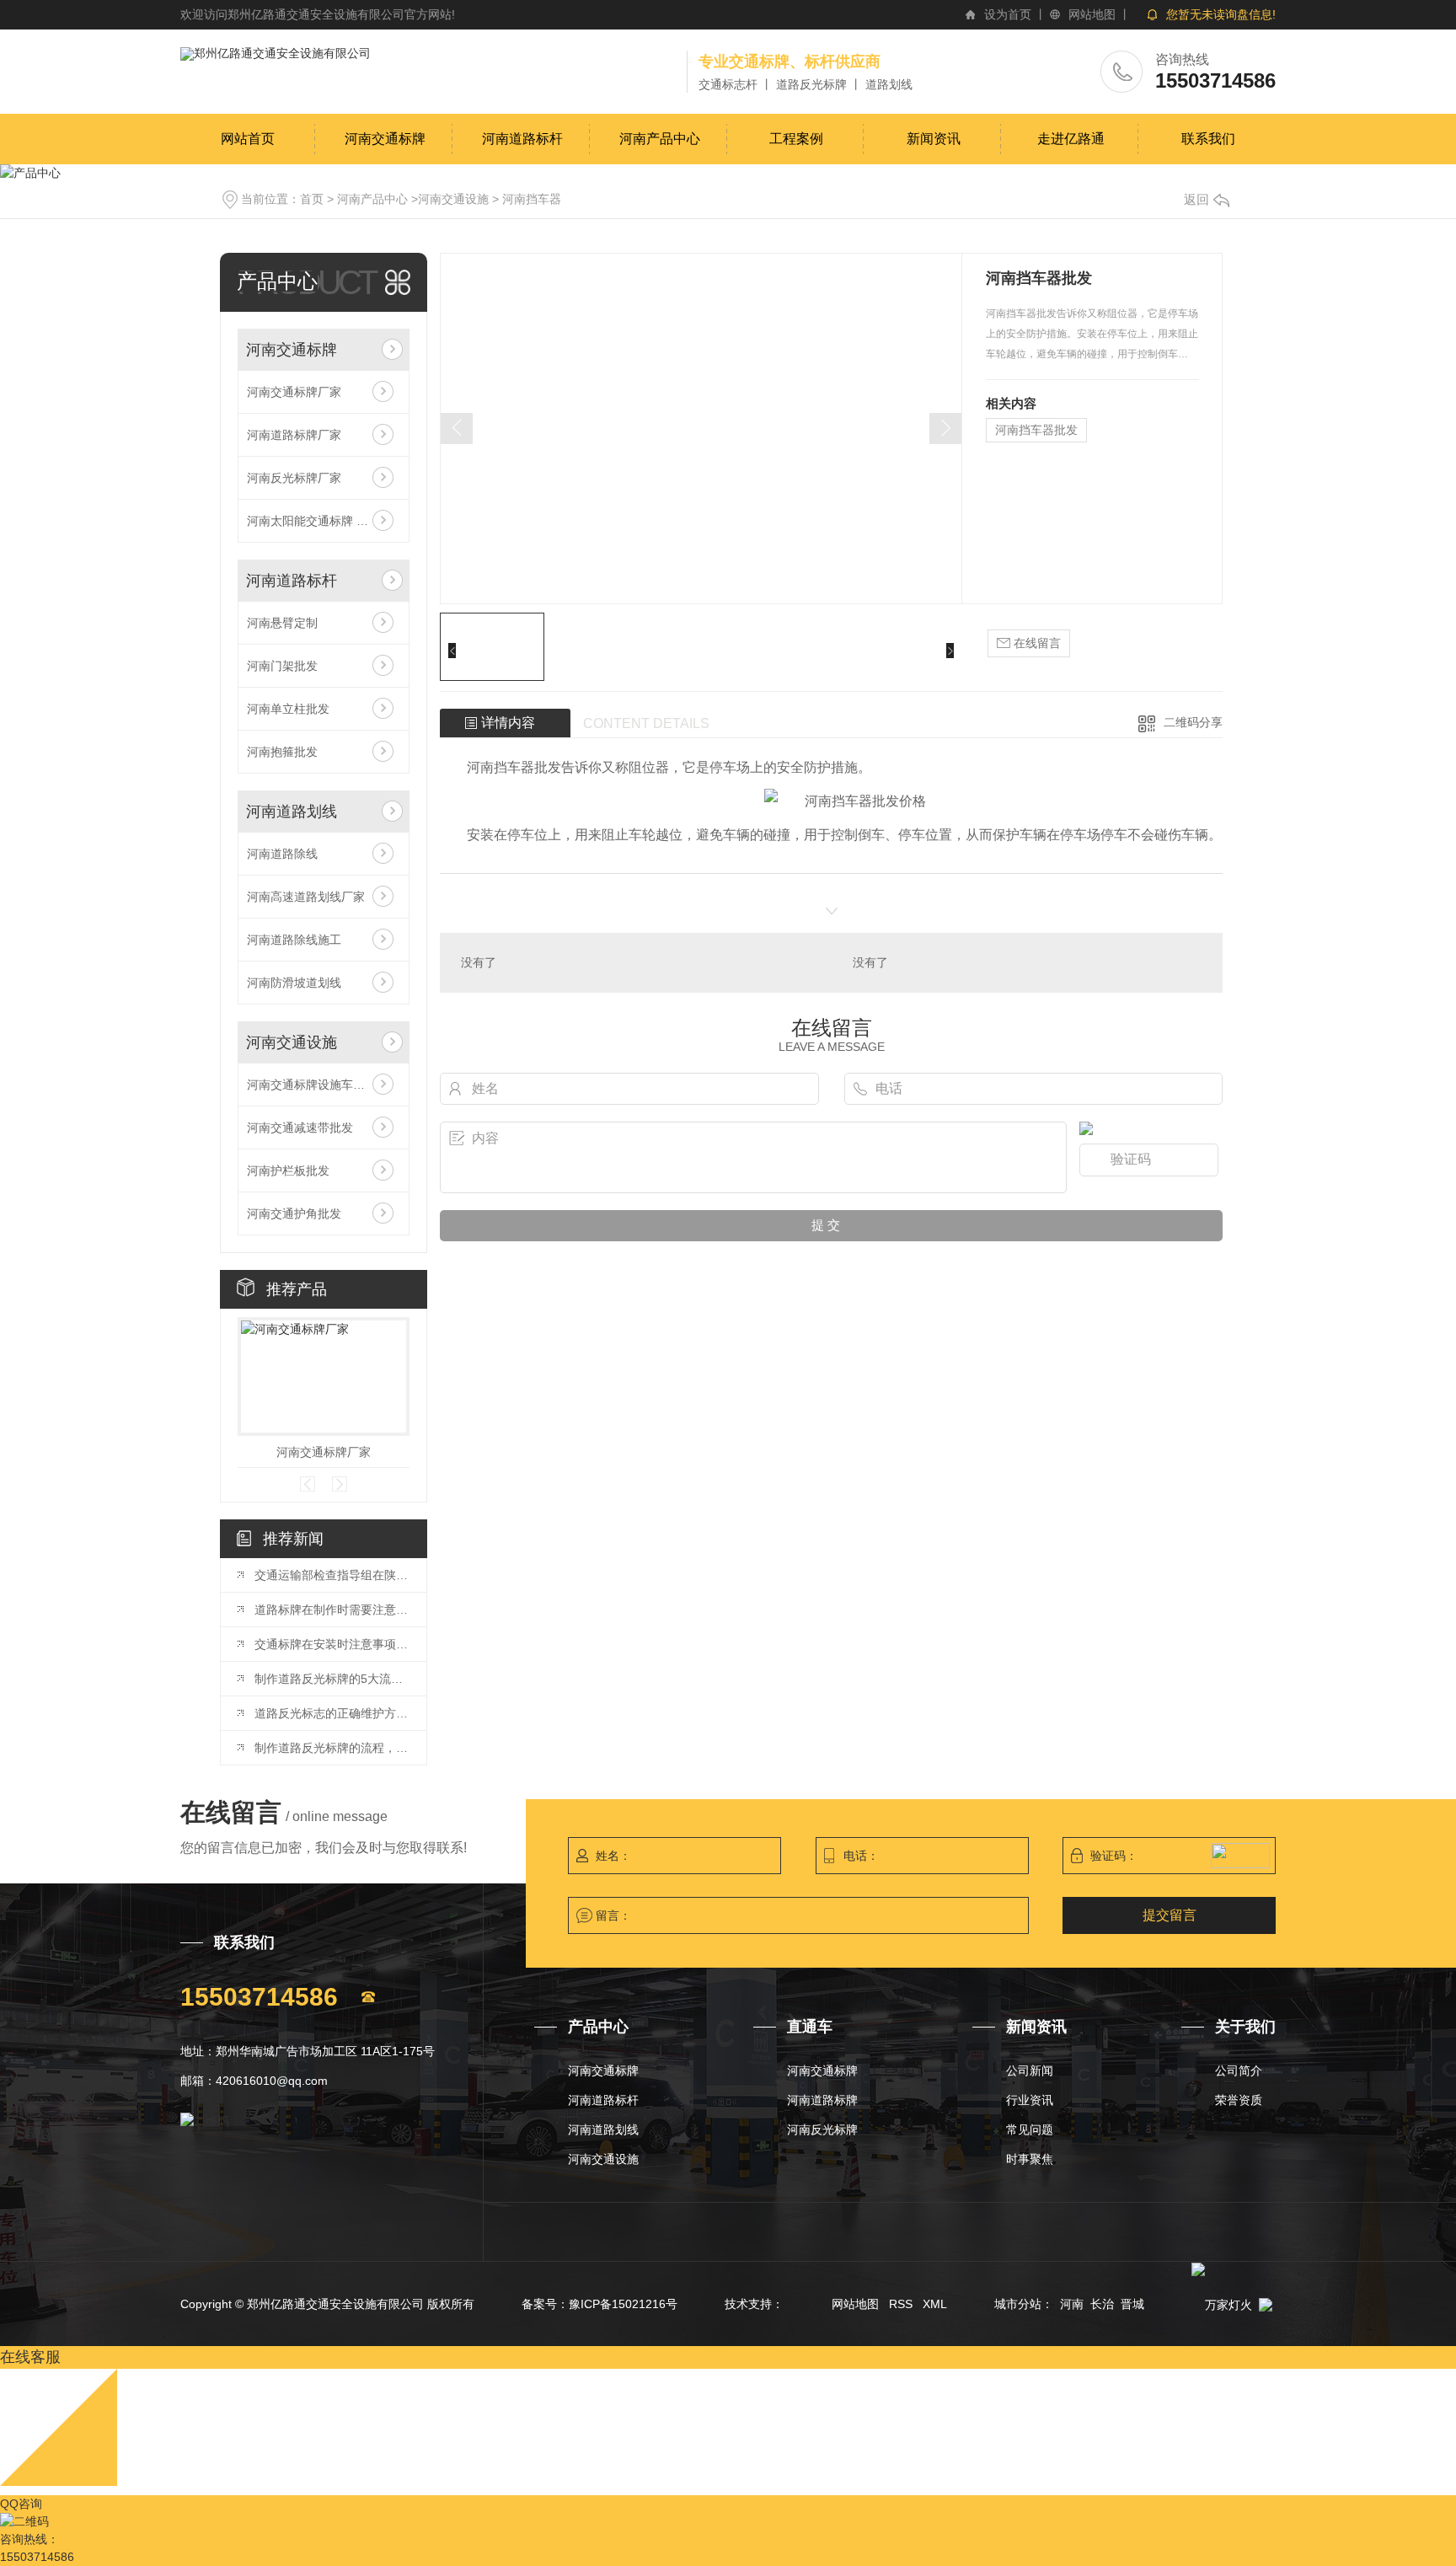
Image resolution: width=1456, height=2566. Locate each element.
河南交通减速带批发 (300, 1128)
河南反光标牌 (822, 2130)
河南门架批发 (282, 666)
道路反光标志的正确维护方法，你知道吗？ (332, 1713)
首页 (312, 199)
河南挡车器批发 (1036, 430)
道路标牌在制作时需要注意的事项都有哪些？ (332, 1610)
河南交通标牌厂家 (294, 392)
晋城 (1132, 2304)
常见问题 (1030, 2130)
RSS (901, 2304)
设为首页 (1008, 14)
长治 (1102, 2304)
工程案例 (796, 139)
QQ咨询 (21, 2504)
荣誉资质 (1239, 2100)
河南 (1072, 2304)
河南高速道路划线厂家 (306, 897)
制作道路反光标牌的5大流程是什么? (332, 1679)
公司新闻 (1030, 2071)
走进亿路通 (1071, 139)
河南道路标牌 (822, 2100)
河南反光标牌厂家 (294, 478)
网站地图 (1092, 14)
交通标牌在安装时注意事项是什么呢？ (332, 1644)
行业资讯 (1030, 2100)
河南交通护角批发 (294, 1213)
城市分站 (1018, 2304)
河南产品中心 (660, 139)
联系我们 (1208, 139)
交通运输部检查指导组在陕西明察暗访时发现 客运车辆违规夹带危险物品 (332, 1575)
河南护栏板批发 (288, 1171)
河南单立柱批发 (288, 709)
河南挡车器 (532, 199)
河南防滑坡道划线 (294, 983)
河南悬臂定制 (282, 623)
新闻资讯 (934, 139)
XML (935, 2304)
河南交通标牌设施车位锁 (312, 1085)
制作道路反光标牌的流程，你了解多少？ (332, 1748)
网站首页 (248, 139)
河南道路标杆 (522, 139)
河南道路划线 (292, 812)
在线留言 (1036, 643)
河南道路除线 (282, 854)
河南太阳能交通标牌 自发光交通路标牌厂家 (324, 521)
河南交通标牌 (385, 139)
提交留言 (1170, 1915)
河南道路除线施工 (294, 940)
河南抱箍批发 (282, 752)
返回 (1196, 199)
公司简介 (1239, 2071)
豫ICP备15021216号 (623, 2304)
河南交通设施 (453, 199)
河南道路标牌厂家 (294, 435)
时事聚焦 (1030, 2159)
